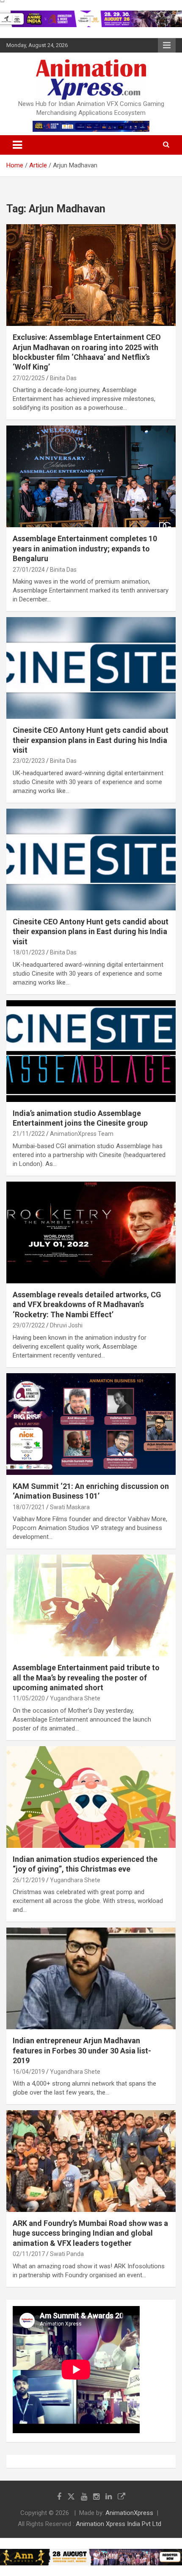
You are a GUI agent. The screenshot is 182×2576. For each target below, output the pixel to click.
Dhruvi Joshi (66, 1325)
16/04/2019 (29, 2072)
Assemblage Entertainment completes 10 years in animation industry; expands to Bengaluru (85, 548)
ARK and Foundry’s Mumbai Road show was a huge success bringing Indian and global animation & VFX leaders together (90, 2233)
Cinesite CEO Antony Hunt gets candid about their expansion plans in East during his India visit (91, 740)
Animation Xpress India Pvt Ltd (119, 2524)
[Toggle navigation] (17, 145)
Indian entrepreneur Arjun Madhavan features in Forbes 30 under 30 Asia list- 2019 (82, 2050)
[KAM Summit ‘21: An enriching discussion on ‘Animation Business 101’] (91, 1424)
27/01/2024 (29, 570)
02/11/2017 (29, 2254)
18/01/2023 (29, 952)
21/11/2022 (29, 1134)
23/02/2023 (29, 761)
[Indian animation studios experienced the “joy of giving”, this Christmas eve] (91, 1797)
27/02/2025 (29, 378)
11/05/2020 (29, 1698)
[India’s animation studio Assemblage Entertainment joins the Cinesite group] (91, 1051)
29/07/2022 (29, 1325)
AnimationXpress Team (82, 1134)
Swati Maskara (70, 1507)
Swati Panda (67, 2254)
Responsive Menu (167, 45)
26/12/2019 (29, 1880)
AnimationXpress (129, 2513)
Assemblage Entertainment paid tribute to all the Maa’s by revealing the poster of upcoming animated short (86, 1677)
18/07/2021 (29, 1507)
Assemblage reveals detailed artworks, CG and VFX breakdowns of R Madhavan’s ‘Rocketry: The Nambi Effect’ (87, 1305)
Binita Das (63, 378)
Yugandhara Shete (75, 1698)
